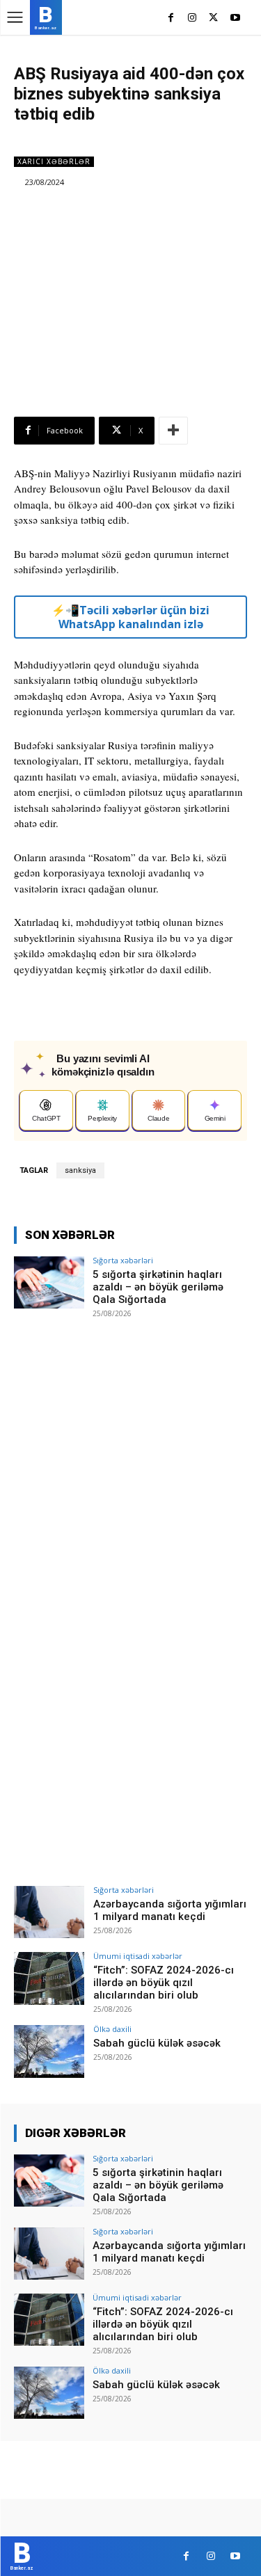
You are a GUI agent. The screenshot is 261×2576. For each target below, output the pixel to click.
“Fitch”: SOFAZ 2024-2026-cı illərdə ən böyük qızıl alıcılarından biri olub (164, 1983)
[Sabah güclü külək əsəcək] (49, 2051)
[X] (213, 18)
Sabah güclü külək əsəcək (157, 2043)
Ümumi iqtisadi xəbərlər (138, 1956)
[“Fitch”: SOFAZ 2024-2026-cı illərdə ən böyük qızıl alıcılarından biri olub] (49, 1978)
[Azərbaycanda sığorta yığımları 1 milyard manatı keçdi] (49, 1912)
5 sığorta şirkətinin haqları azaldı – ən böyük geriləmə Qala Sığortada (158, 1287)
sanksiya (80, 1170)
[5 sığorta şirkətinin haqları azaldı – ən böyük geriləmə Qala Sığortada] (49, 1282)
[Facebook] (171, 18)
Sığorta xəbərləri (123, 1260)
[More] (173, 431)
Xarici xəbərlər (54, 161)
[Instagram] (192, 18)
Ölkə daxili (112, 2029)
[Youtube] (235, 18)
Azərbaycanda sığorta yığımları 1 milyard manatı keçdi (170, 1910)
